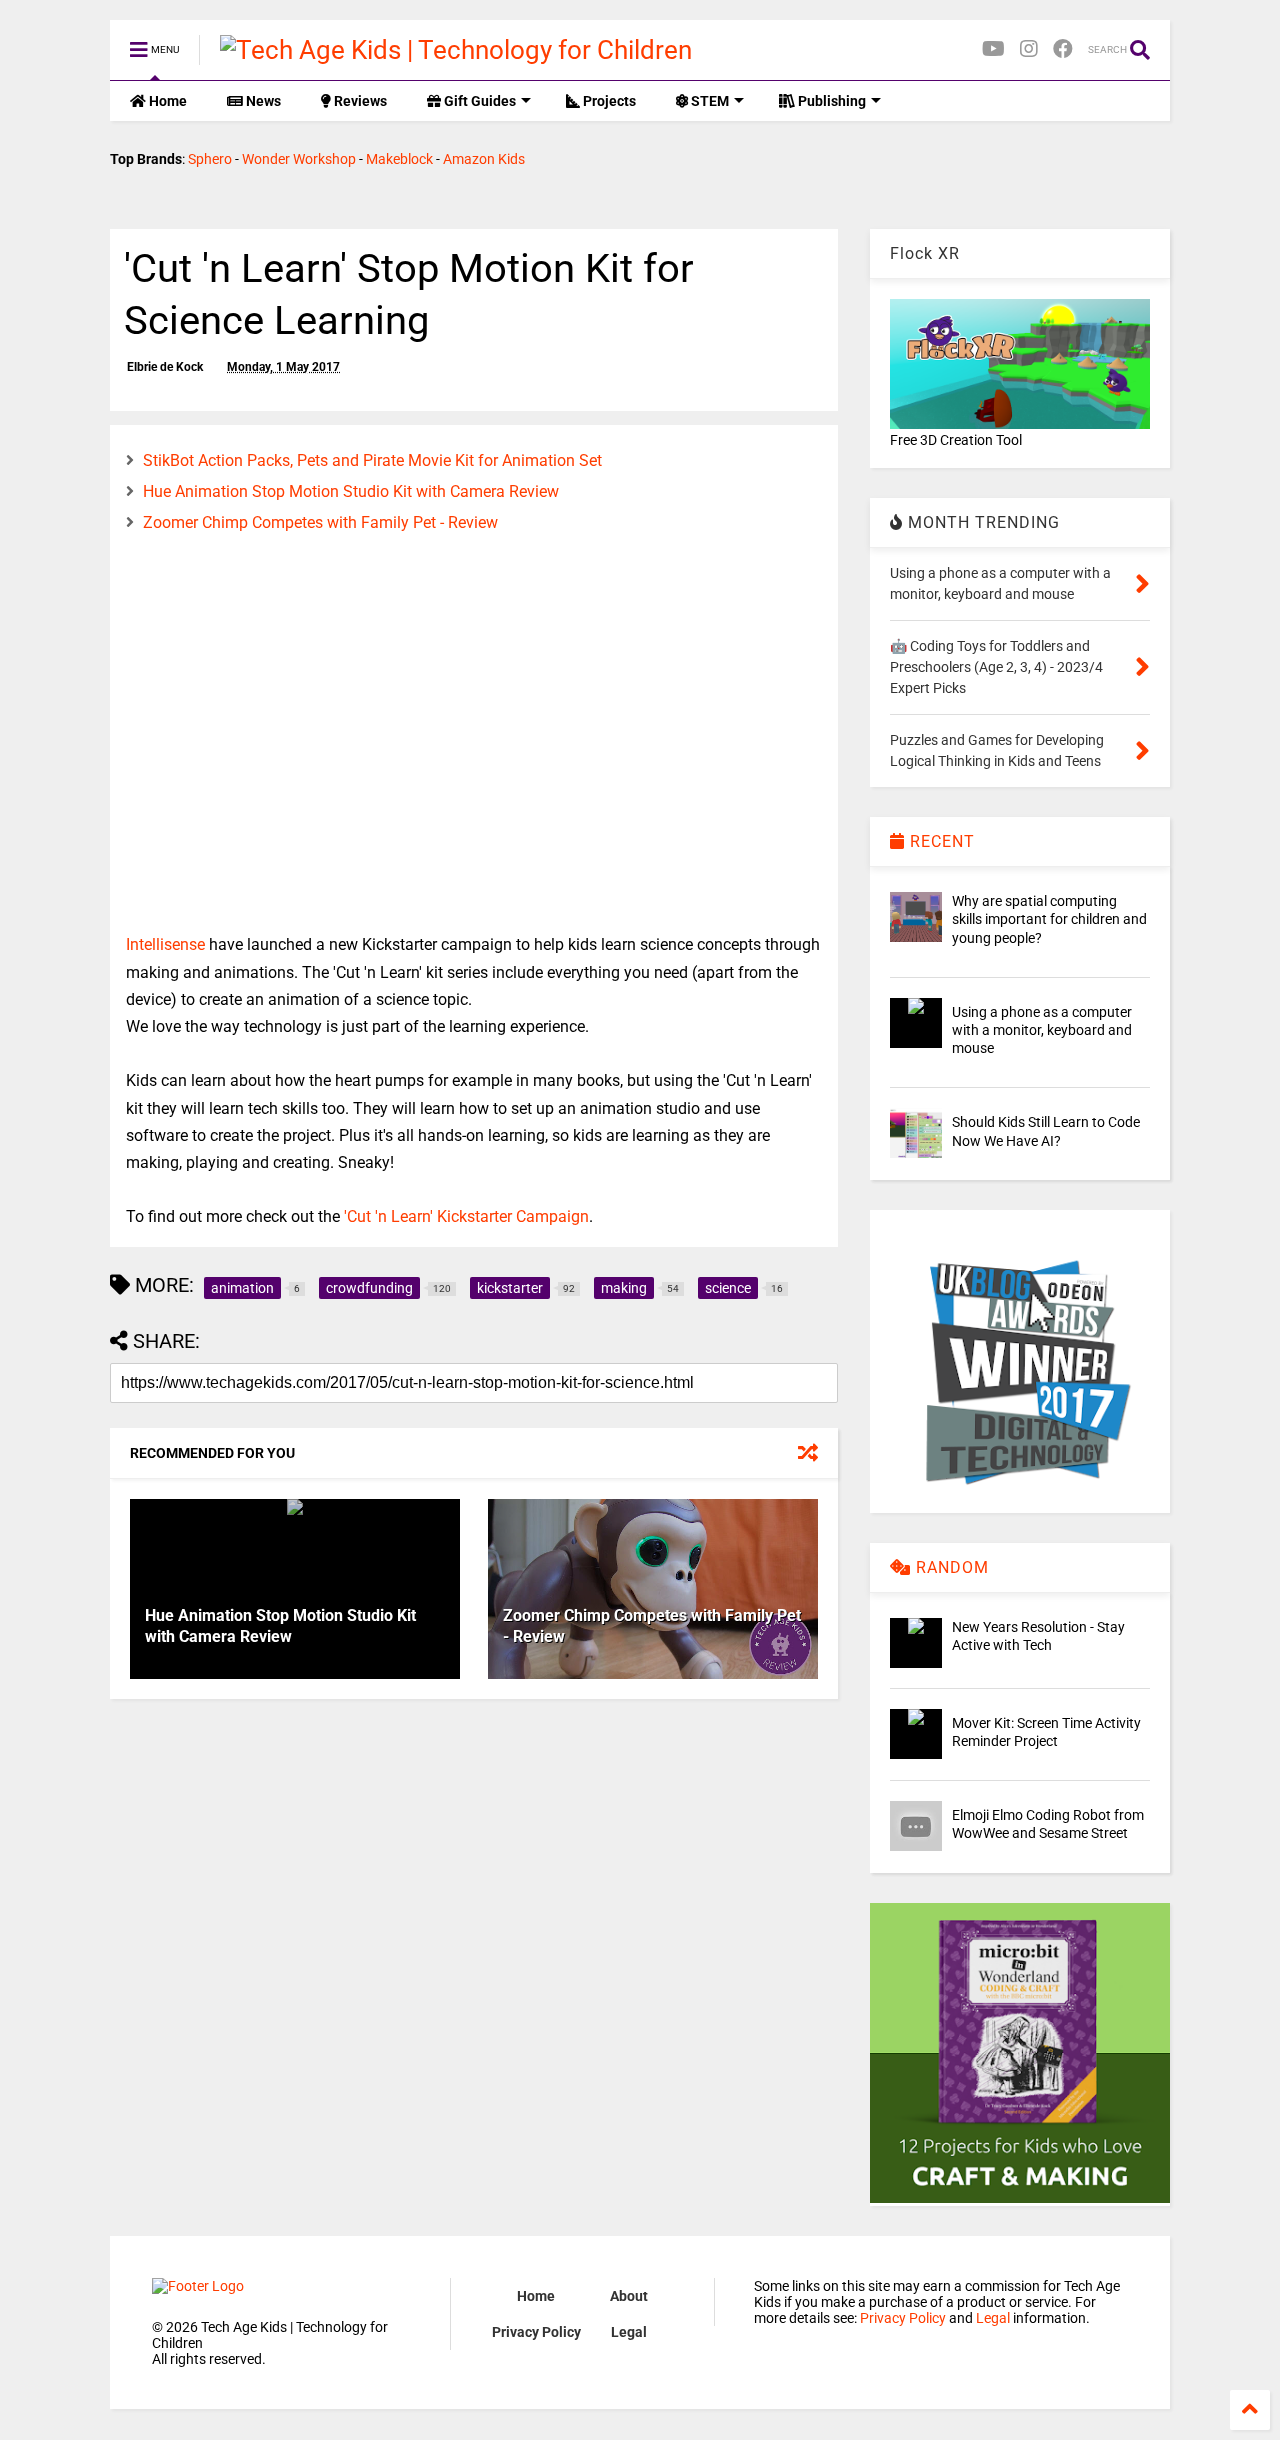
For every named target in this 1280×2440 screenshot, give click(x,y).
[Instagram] (1029, 49)
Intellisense (165, 944)
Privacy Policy (536, 2332)
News (262, 101)
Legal (629, 2332)
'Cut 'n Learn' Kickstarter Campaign (466, 1216)
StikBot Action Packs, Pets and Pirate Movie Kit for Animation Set (372, 460)
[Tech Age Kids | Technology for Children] (456, 50)
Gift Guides (478, 101)
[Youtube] (993, 49)
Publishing (830, 101)
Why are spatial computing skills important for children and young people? (1049, 919)
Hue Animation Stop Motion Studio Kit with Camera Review (351, 491)
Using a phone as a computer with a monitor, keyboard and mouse (1042, 1030)
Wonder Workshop (299, 159)
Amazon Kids (484, 159)
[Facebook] (1063, 49)
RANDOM (950, 1567)
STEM (708, 101)
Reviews (359, 101)
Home (166, 101)
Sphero (210, 159)
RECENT (940, 841)
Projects (608, 101)
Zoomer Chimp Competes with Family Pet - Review (320, 522)
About (629, 2296)
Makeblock (399, 159)
